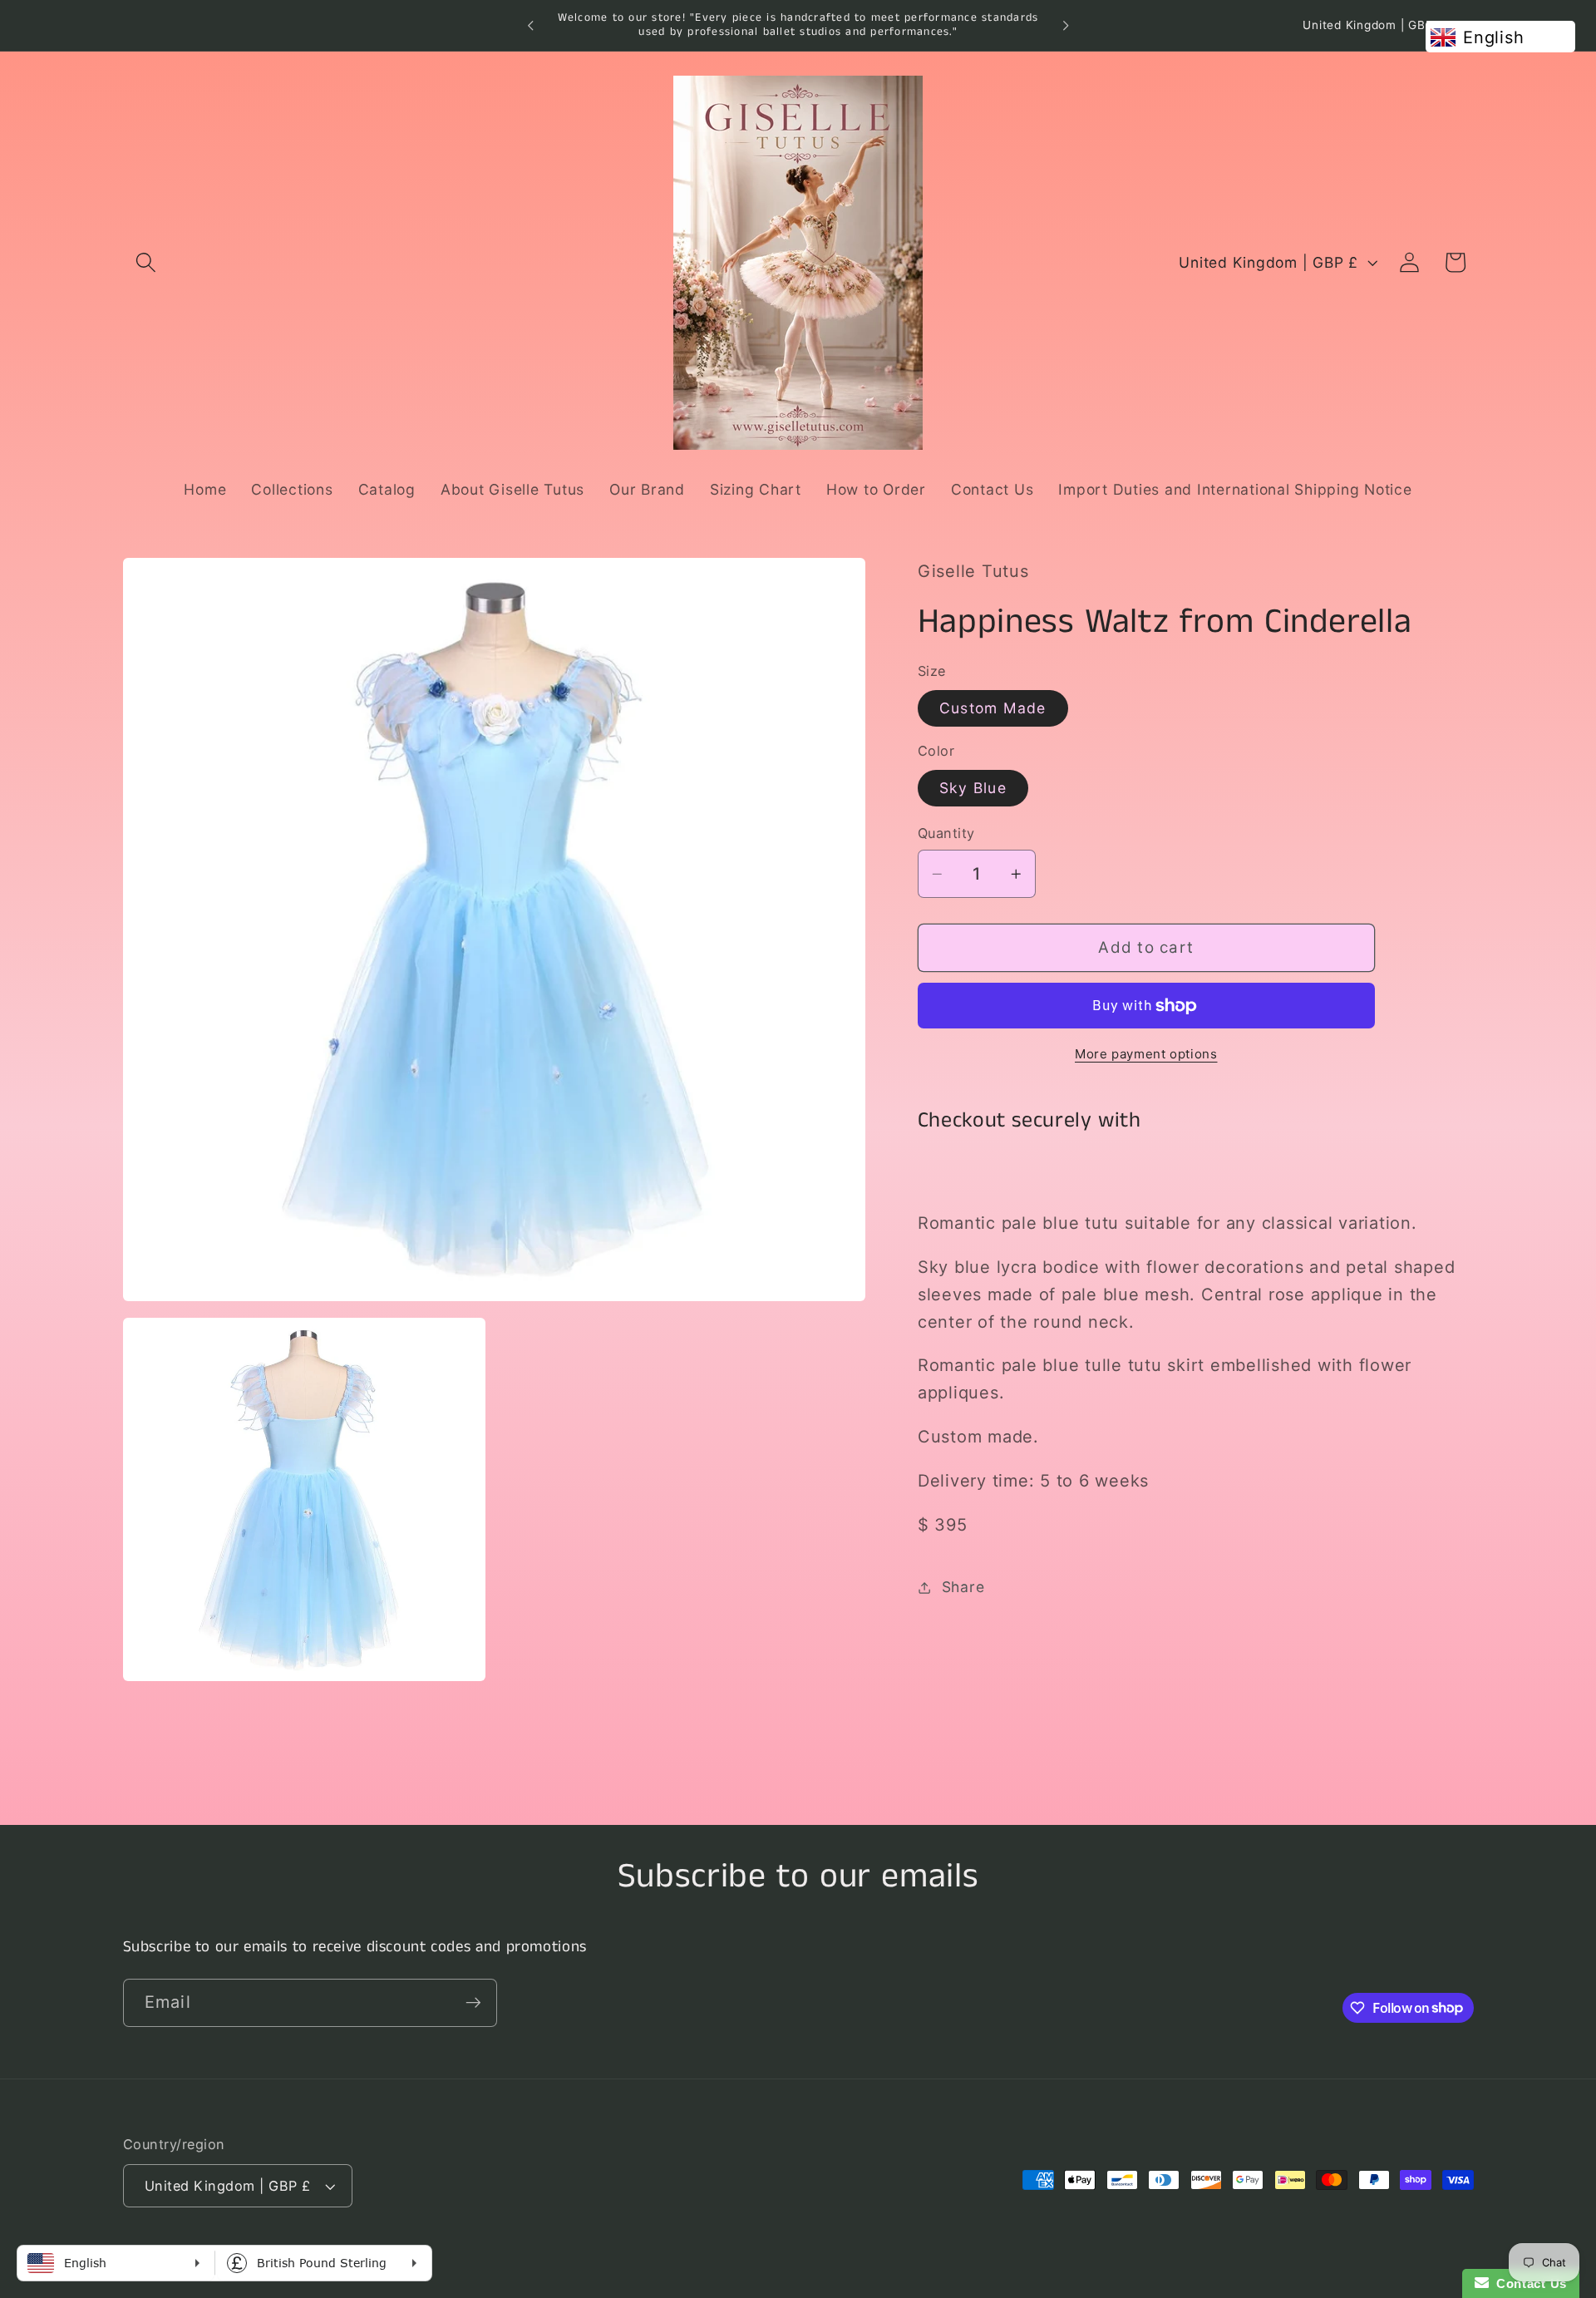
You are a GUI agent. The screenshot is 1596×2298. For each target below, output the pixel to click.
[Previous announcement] (530, 26)
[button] (146, 262)
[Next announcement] (1066, 26)
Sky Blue (973, 788)
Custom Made (993, 708)
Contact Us (1528, 2283)
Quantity (946, 834)
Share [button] (963, 1587)
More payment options (1146, 1054)
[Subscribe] (473, 2002)
